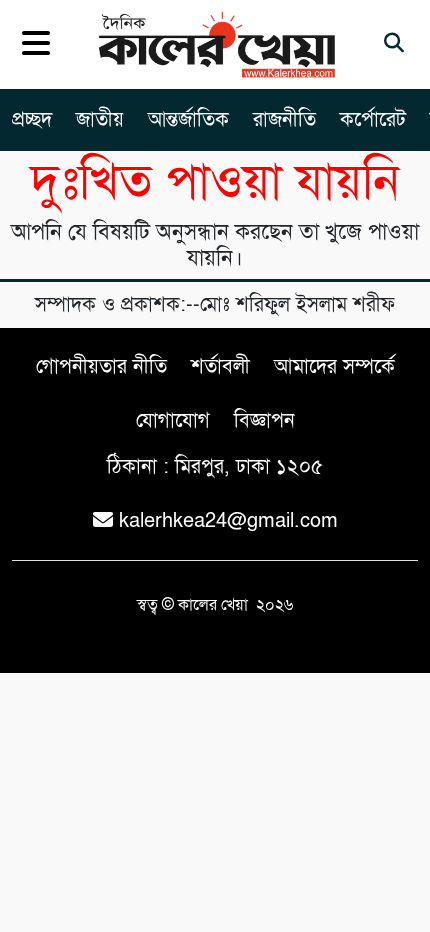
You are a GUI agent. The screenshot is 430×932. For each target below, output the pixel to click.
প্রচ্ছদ (32, 119)
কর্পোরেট (373, 119)
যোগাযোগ (173, 420)
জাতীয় (100, 119)
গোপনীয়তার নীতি (101, 366)
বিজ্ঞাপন (264, 420)
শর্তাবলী (220, 366)
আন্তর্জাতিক (188, 119)
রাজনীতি (284, 119)
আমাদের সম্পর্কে (334, 366)
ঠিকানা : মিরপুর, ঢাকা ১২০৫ (215, 466)
